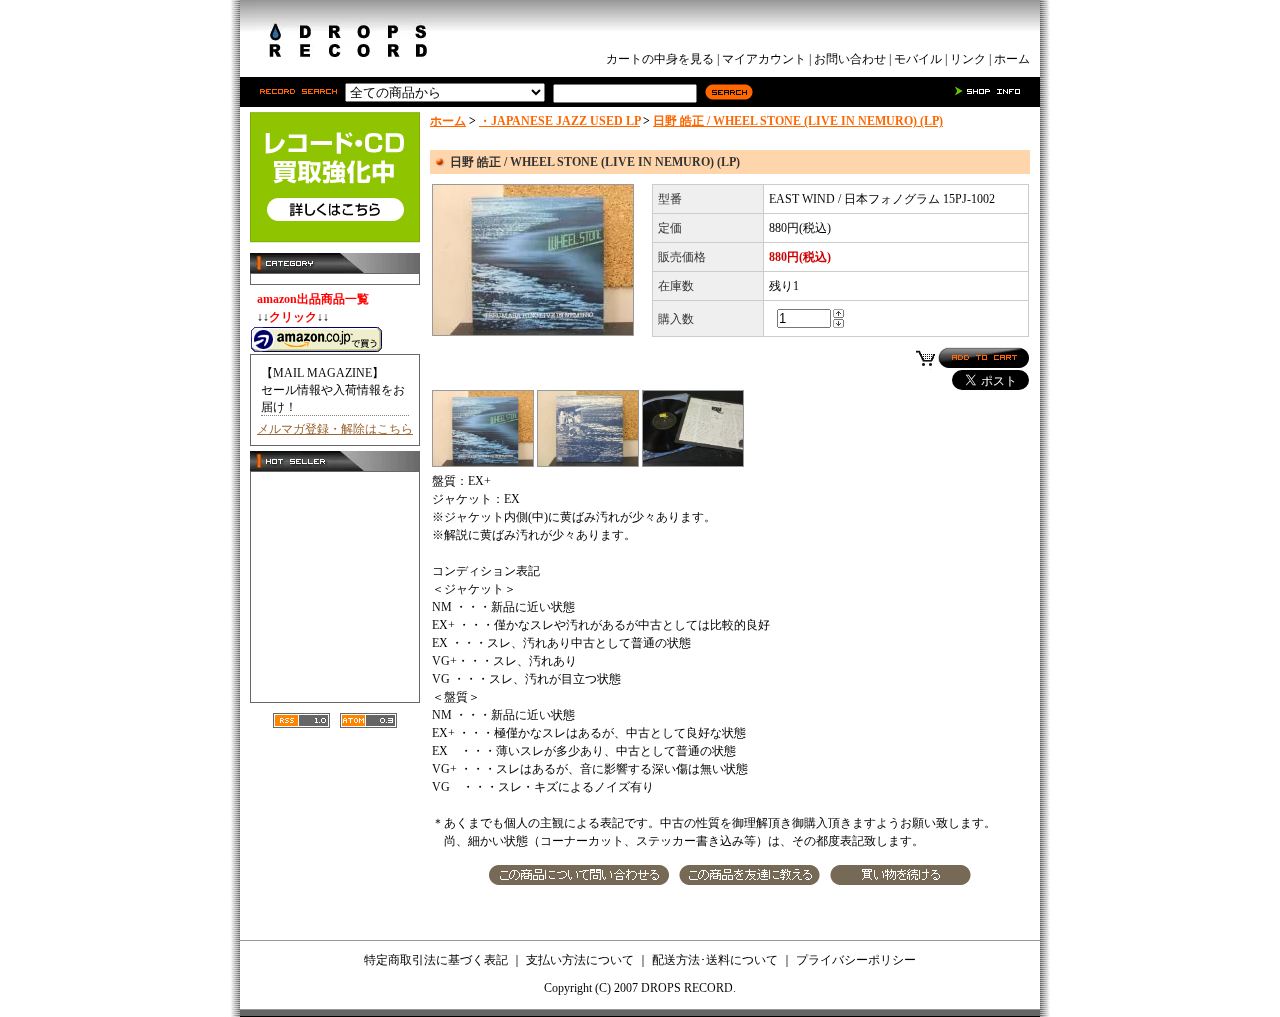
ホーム (1012, 59)
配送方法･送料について (715, 960)
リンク (968, 59)
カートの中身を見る (660, 59)
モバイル (918, 59)
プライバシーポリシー (856, 960)
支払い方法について (580, 960)
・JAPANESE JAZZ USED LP (559, 121)
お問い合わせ (850, 59)
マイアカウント (764, 59)
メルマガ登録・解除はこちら (335, 429)
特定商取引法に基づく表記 (436, 960)
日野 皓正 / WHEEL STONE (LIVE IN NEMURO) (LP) (798, 121)
